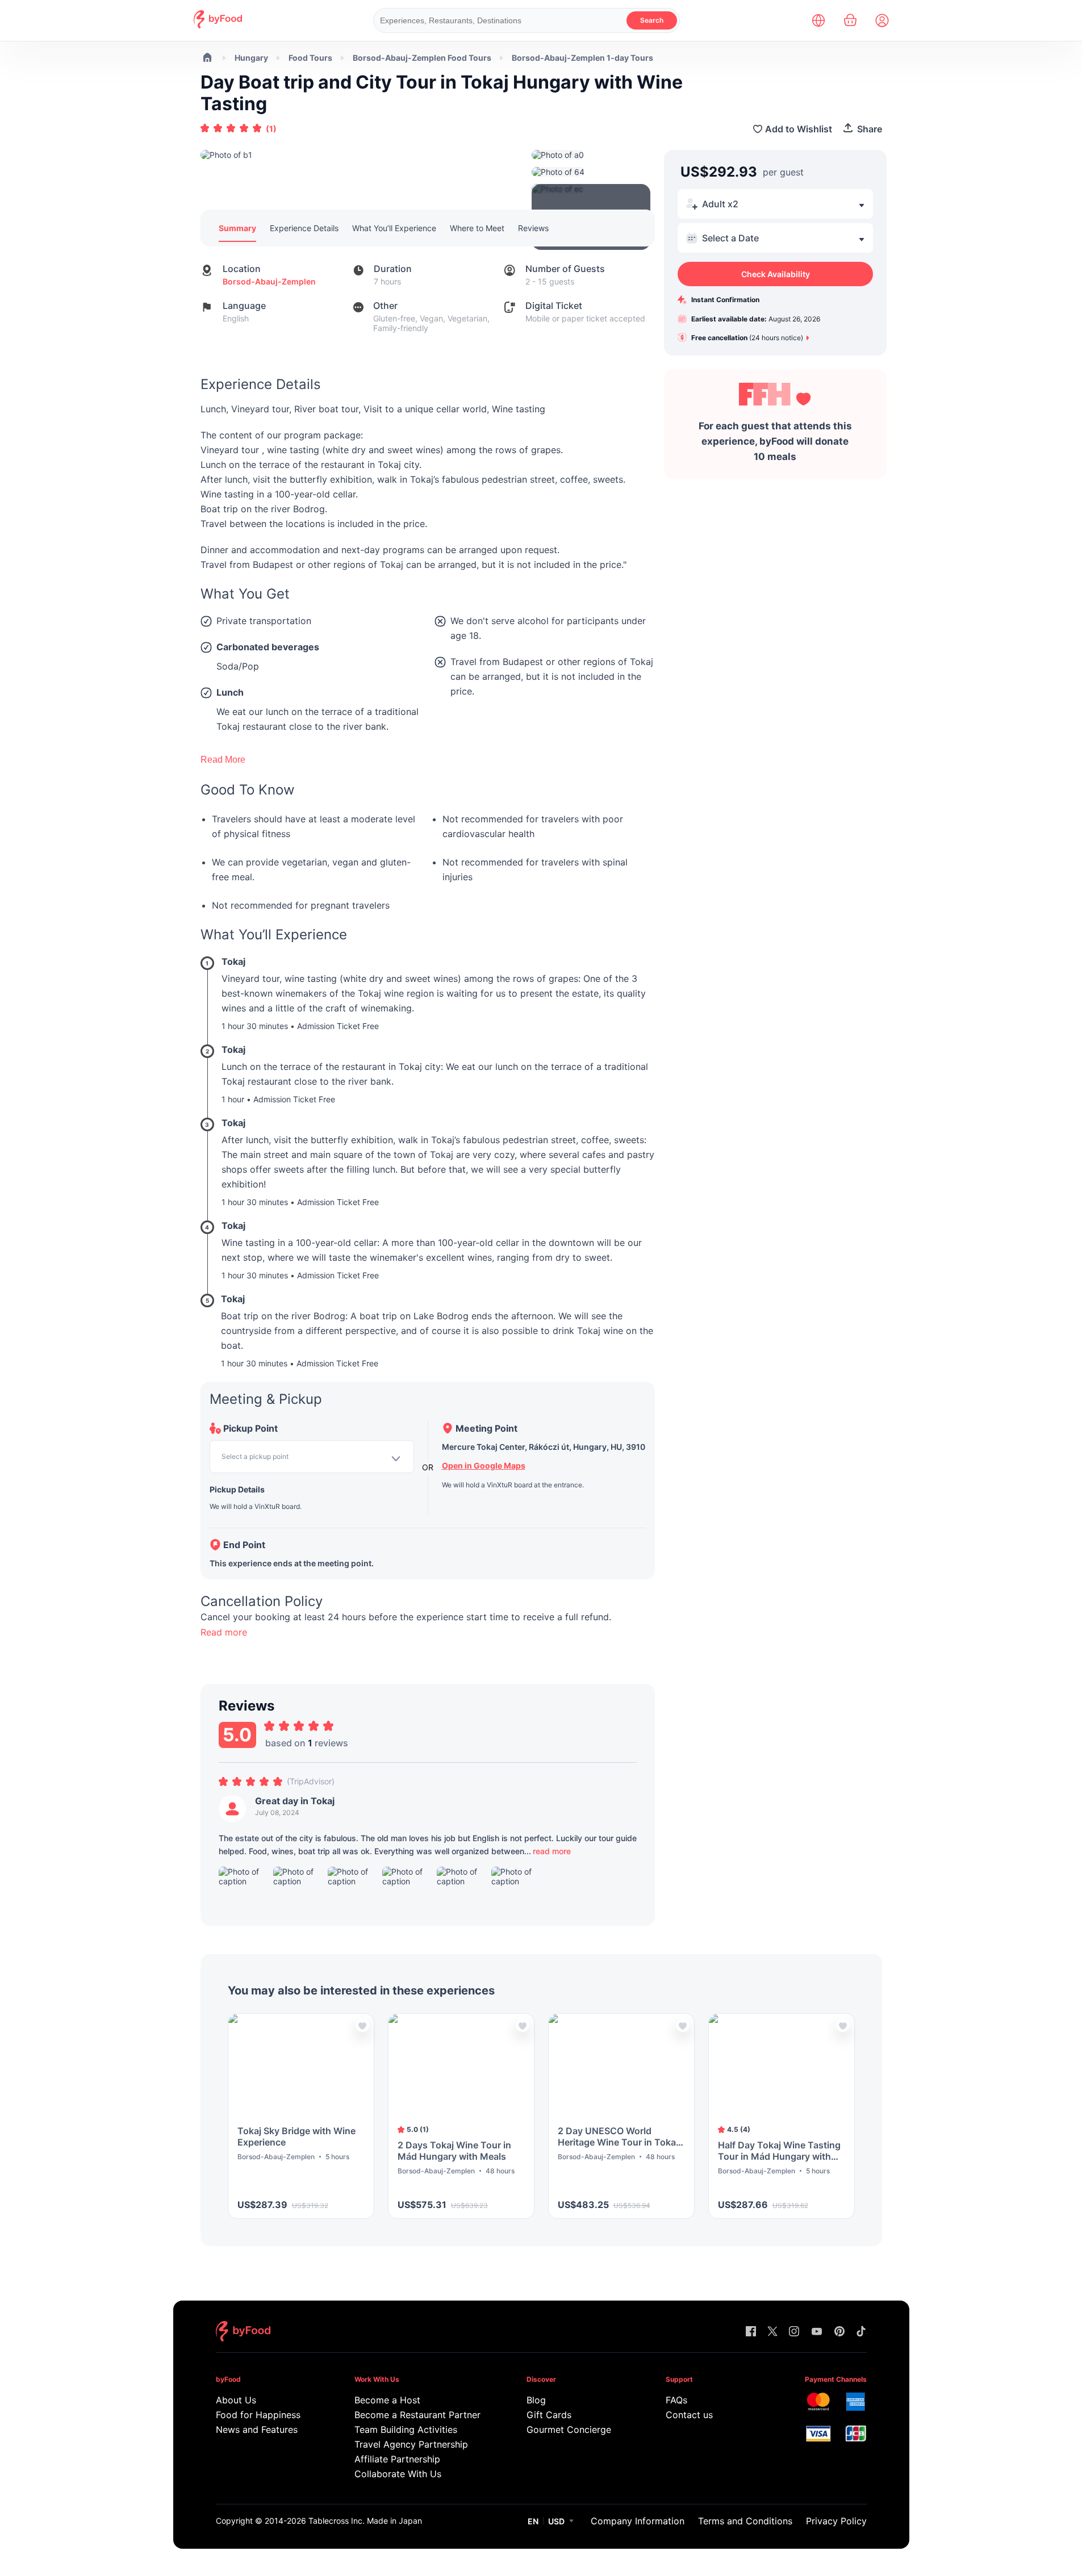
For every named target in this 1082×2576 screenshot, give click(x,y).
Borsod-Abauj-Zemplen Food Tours (422, 58)
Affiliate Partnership (397, 2459)
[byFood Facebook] (751, 2332)
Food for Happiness (258, 2415)
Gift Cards (549, 2415)
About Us (236, 2400)
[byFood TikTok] (861, 2332)
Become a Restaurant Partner (417, 2415)
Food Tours (310, 58)
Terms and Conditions (745, 2521)
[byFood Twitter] (772, 2332)
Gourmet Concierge (569, 2429)
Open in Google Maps (484, 1465)
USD (556, 2521)
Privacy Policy (836, 2521)
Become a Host (387, 2400)
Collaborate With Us (398, 2474)
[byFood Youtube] (817, 2332)
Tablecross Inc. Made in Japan (365, 2521)
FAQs (676, 2400)
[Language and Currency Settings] (818, 20)
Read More (223, 760)
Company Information (638, 2521)
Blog (536, 2400)
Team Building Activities (406, 2429)
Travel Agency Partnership (411, 2444)
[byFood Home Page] (218, 25)
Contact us (689, 2415)
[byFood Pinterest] (839, 2332)
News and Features (257, 2429)
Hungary (251, 58)
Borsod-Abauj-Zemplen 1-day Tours (582, 58)
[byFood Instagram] (794, 2332)
